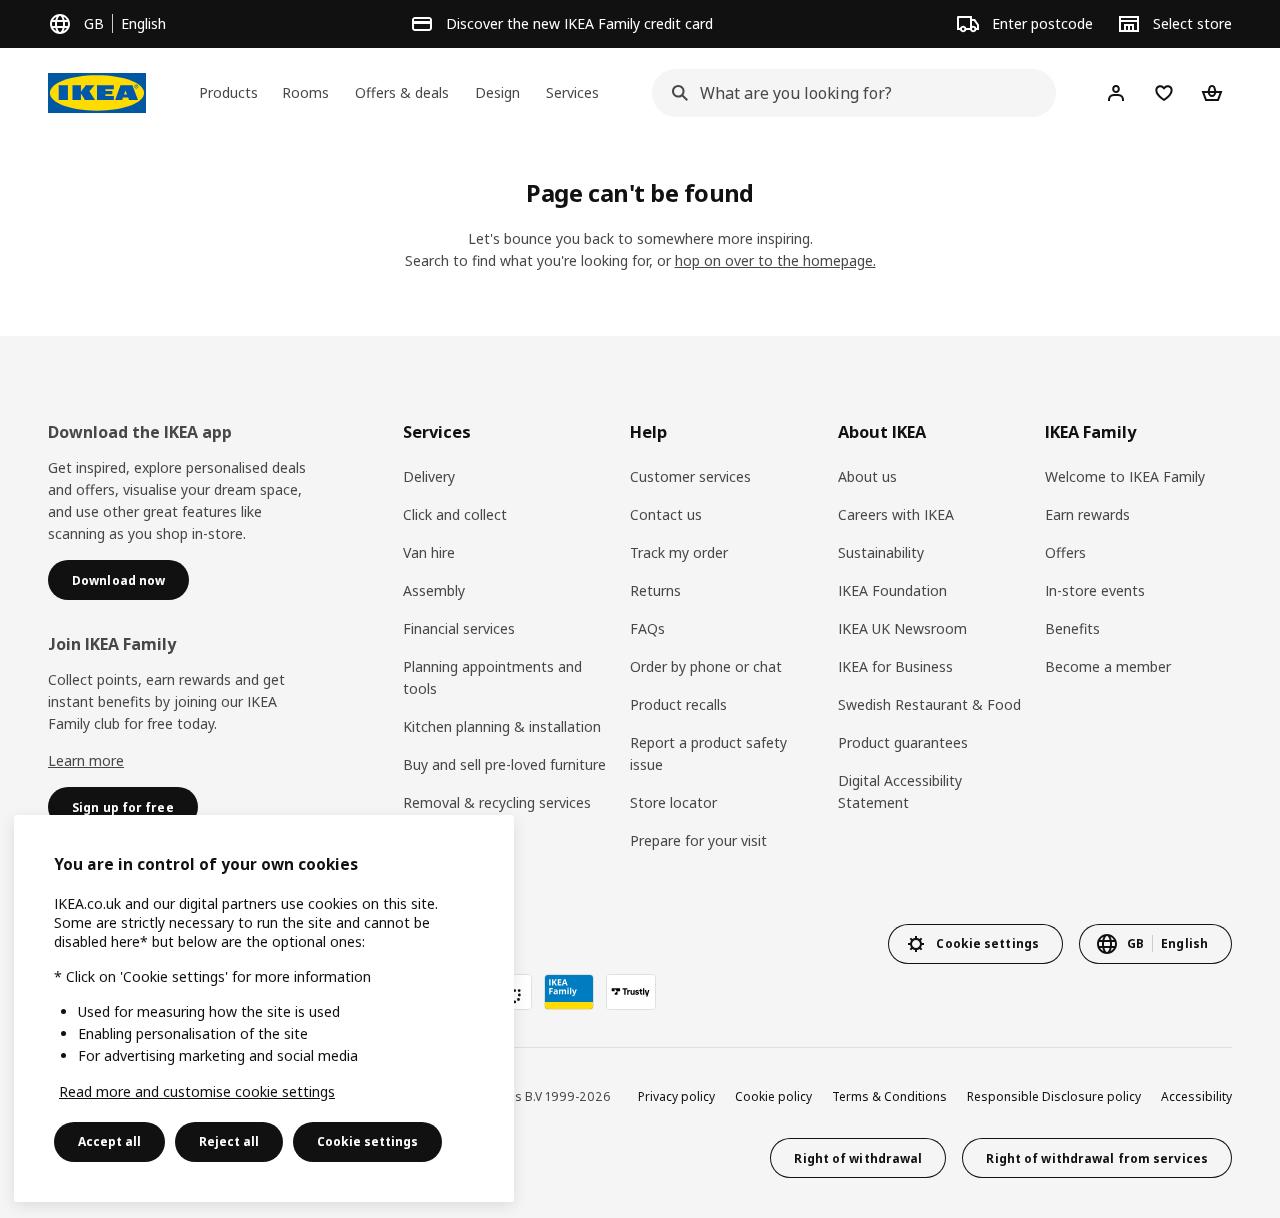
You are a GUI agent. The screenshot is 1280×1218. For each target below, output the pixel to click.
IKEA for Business (895, 666)
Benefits (1072, 628)
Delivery (429, 476)
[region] (264, 1008)
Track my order (679, 552)
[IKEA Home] (97, 93)
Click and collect (455, 514)
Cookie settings (367, 1141)
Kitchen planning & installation (502, 726)
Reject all (229, 1141)
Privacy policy (676, 1096)
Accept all (109, 1141)
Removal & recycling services (497, 802)
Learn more (86, 760)
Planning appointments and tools (492, 677)
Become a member (1108, 666)
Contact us (666, 514)
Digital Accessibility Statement (900, 791)
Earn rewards (1087, 514)
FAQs (647, 628)
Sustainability (881, 552)
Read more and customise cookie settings (197, 1091)
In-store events (1095, 590)
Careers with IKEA (896, 514)
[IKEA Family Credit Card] (569, 992)
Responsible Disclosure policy (1054, 1096)
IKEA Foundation (892, 590)
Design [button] (497, 92)
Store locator (673, 802)
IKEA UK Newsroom (902, 628)
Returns (655, 590)
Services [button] (572, 92)
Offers (1065, 552)
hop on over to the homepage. (775, 260)
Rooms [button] (305, 92)
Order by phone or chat (706, 666)
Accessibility (1196, 1096)
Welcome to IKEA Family (1125, 476)
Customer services (690, 476)
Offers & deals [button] (402, 92)
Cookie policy (773, 1096)
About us (867, 476)
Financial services (459, 628)
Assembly (434, 590)
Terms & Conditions (889, 1096)
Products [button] (228, 92)
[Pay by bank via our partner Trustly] (631, 992)
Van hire (429, 552)
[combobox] (848, 93)
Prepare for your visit (698, 840)
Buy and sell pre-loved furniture (504, 764)
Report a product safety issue (708, 753)
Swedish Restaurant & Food (929, 704)
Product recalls (678, 704)
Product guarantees (903, 742)
